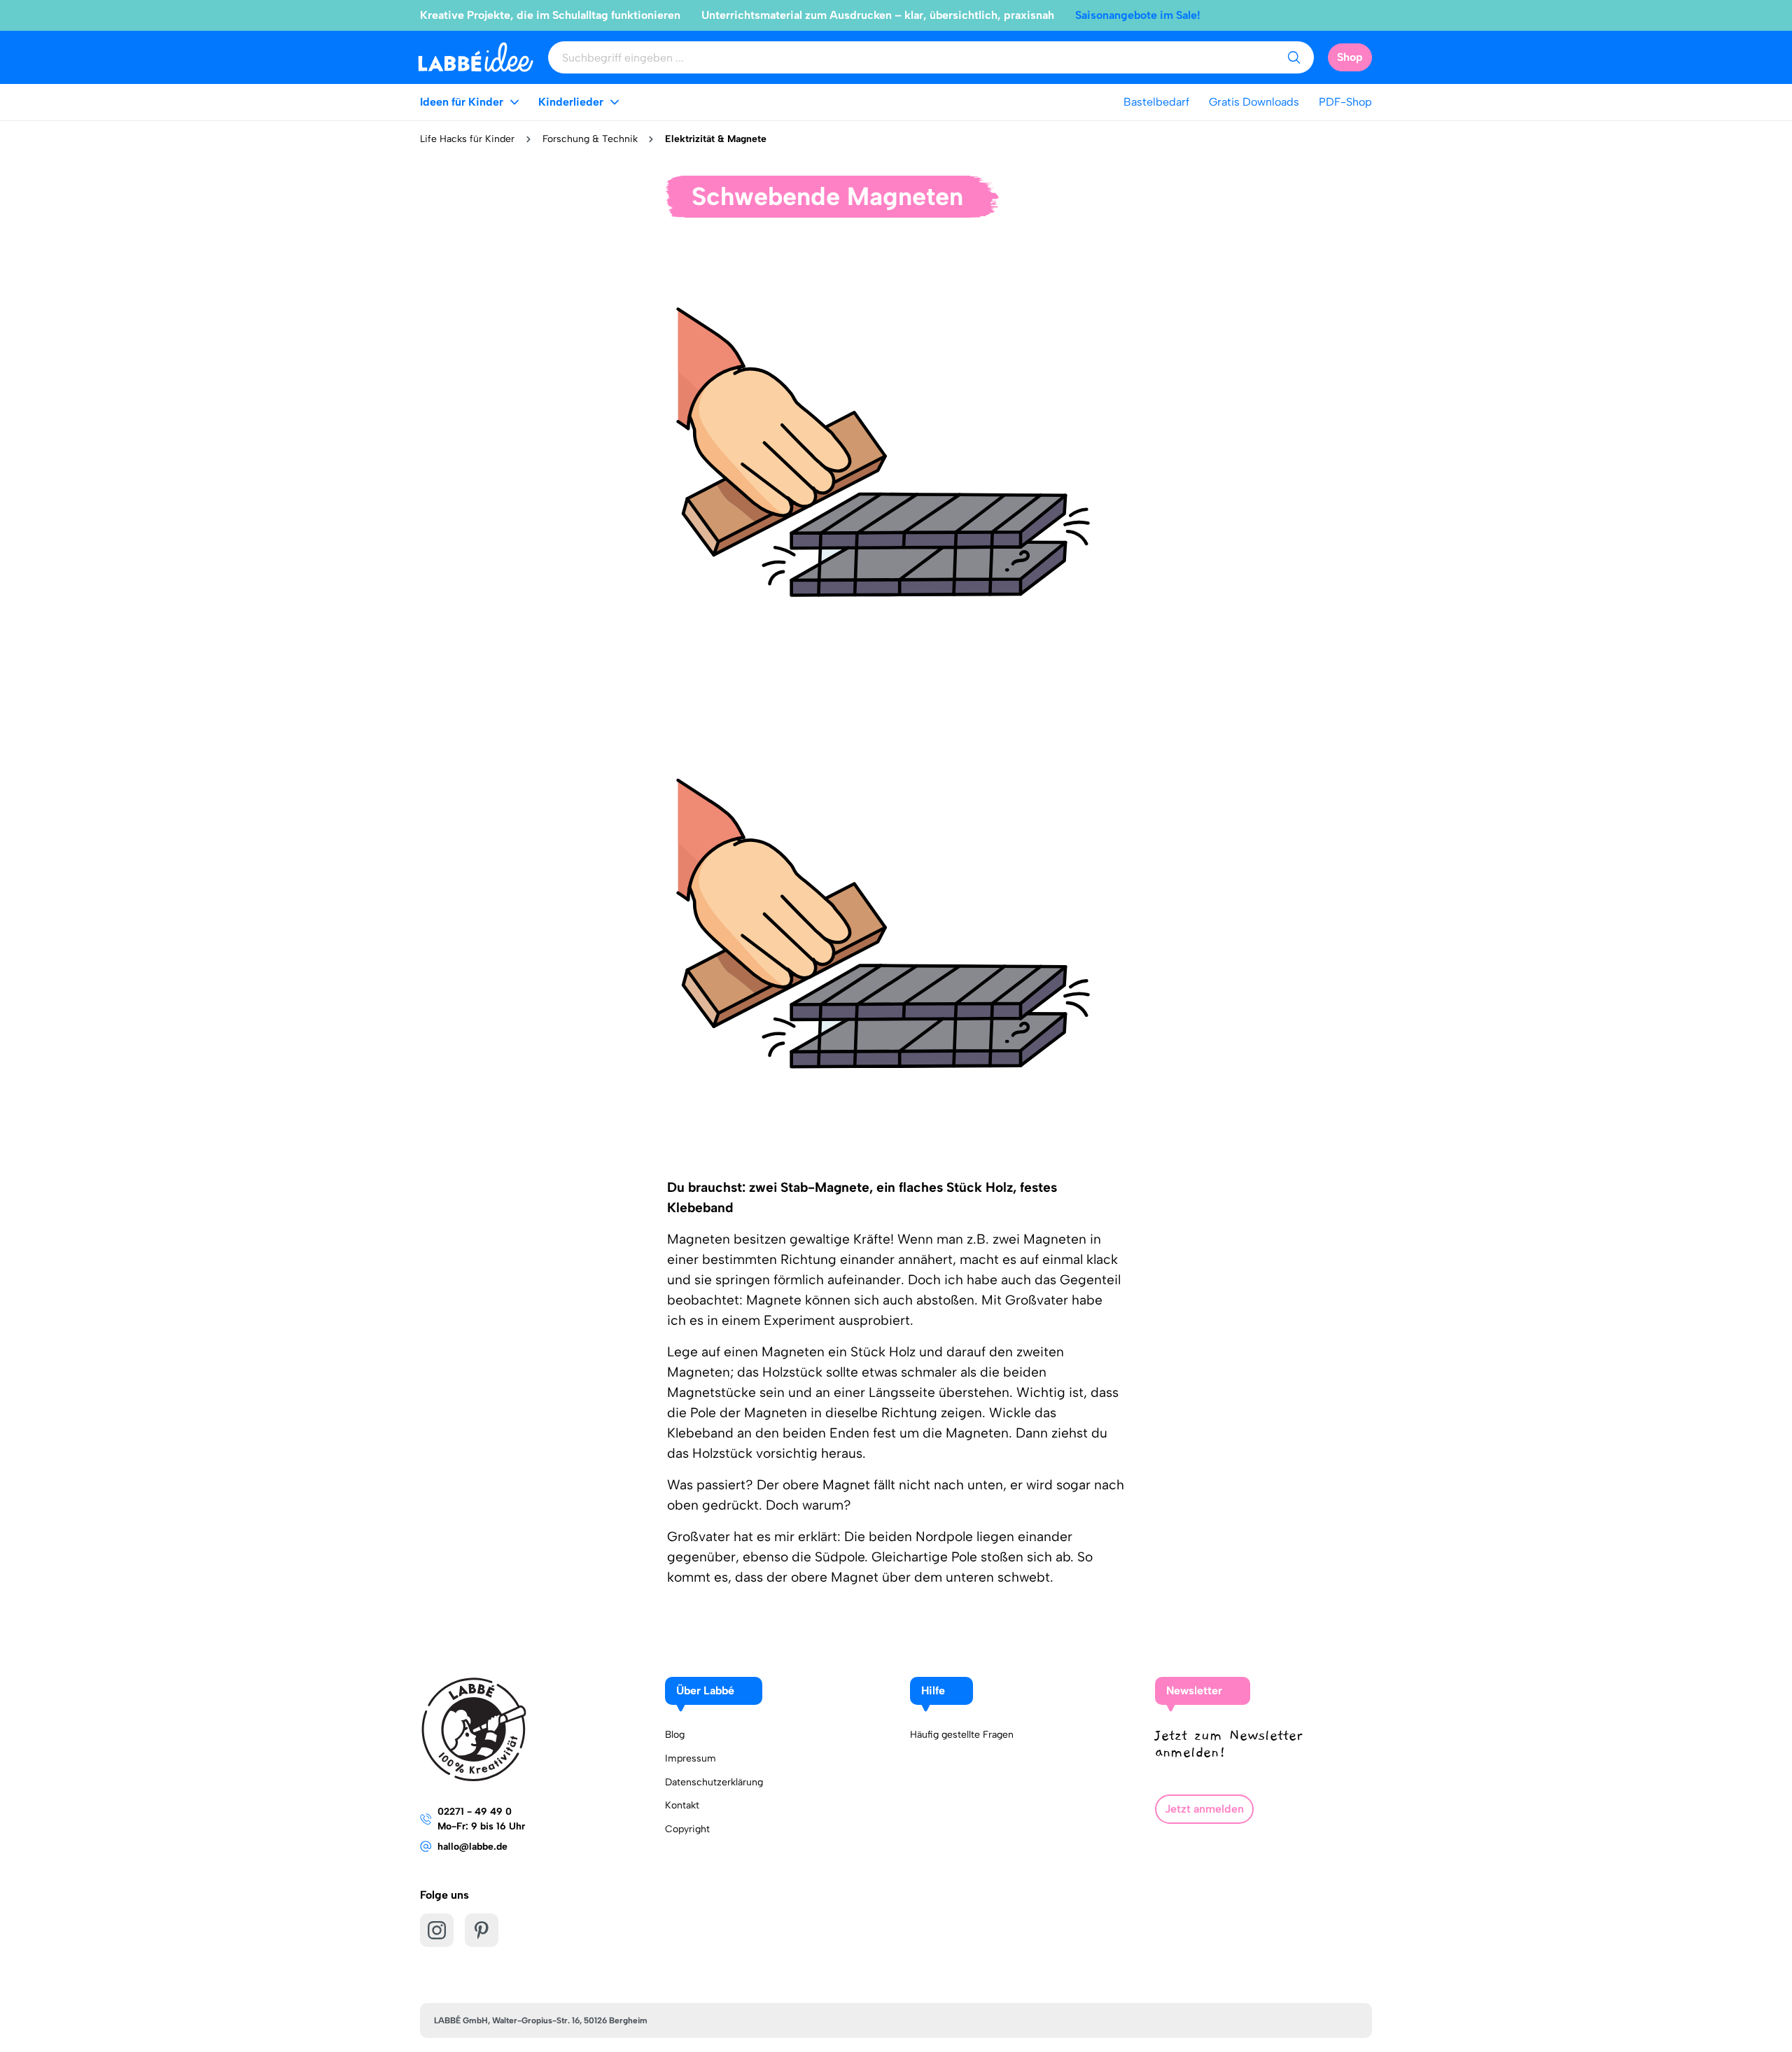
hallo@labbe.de (472, 1847)
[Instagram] (437, 1930)
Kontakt (682, 1805)
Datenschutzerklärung (714, 1782)
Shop (1350, 57)
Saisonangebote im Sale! (1138, 15)
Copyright (687, 1829)
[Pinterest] (482, 1930)
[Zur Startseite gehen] (476, 57)
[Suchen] (1294, 57)
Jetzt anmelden (1204, 1809)
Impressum (691, 1758)
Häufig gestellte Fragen (962, 1735)
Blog (675, 1735)
